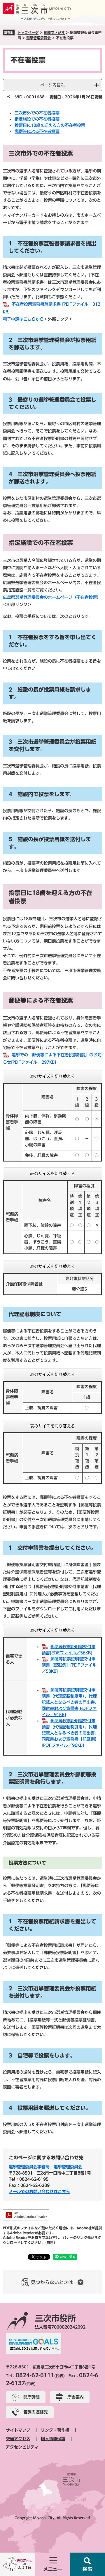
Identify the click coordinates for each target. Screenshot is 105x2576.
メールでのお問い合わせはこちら (39, 2192)
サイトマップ (18, 2430)
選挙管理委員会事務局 (29, 2167)
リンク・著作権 (55, 2430)
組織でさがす (54, 33)
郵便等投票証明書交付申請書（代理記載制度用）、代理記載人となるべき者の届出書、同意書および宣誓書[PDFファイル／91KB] (70, 1702)
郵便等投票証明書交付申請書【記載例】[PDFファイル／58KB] (69, 1665)
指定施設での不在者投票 (37, 119)
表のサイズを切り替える (52, 1076)
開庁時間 (32, 2397)
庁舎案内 (76, 2397)
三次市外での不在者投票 (37, 113)
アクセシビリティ (22, 2447)
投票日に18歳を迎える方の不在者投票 (50, 125)
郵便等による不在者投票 (37, 131)
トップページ (28, 33)
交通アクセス (18, 2439)
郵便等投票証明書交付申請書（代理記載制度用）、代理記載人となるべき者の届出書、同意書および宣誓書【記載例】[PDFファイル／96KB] (70, 1733)
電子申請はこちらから (23, 319)
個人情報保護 (53, 2439)
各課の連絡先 (36, 2412)
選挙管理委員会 (38, 38)
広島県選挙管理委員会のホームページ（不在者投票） (52, 597)
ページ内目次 (52, 85)
